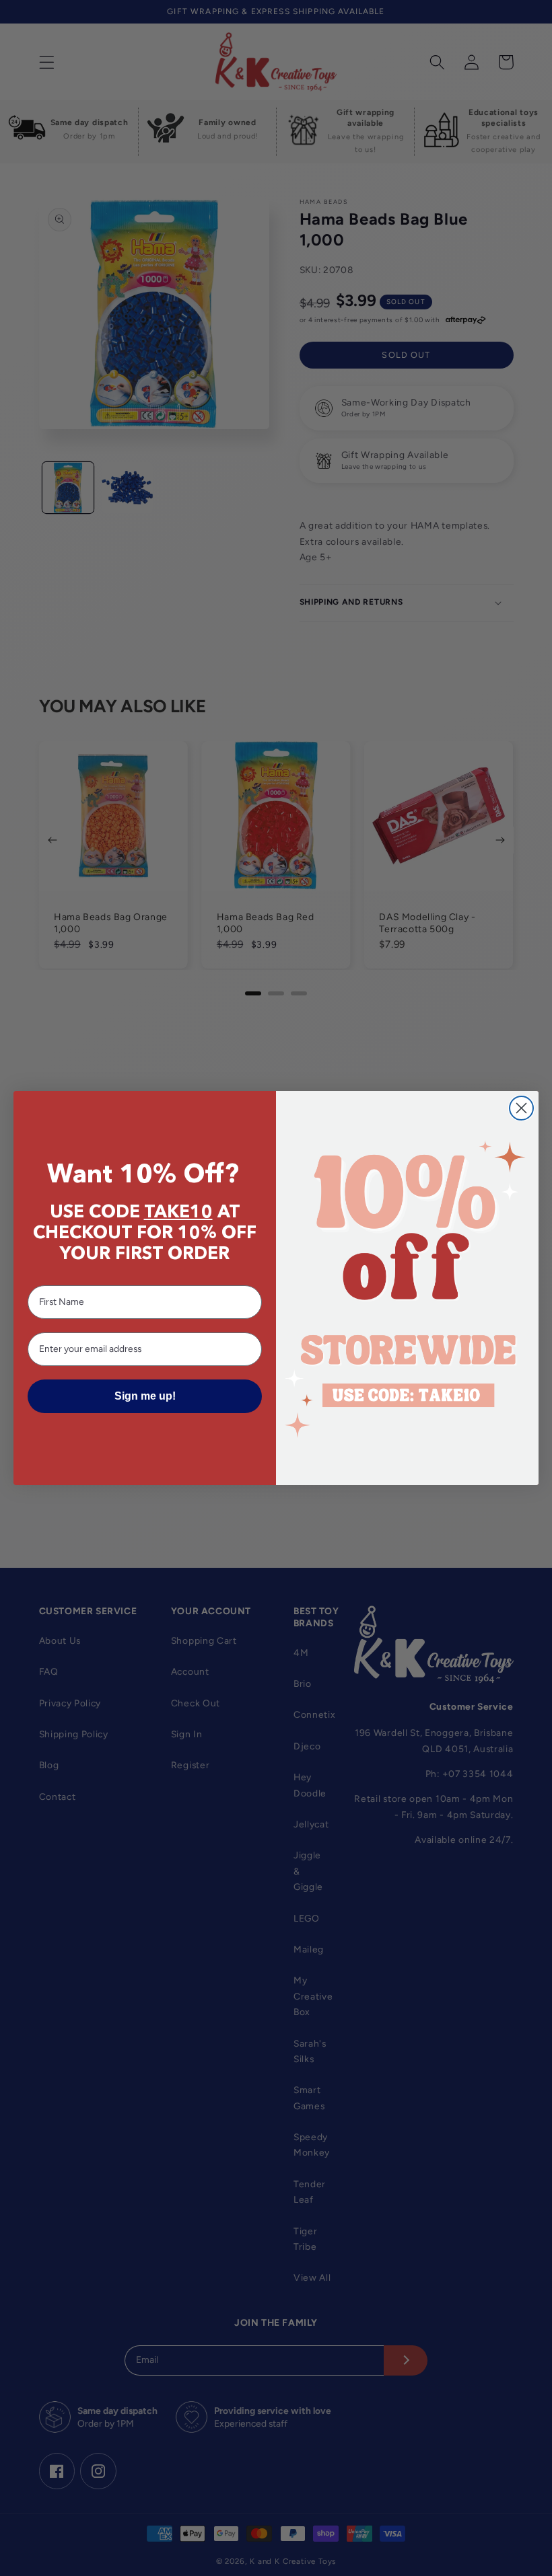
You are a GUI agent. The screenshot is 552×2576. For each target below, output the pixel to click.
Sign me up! (145, 1396)
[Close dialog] (521, 1108)
